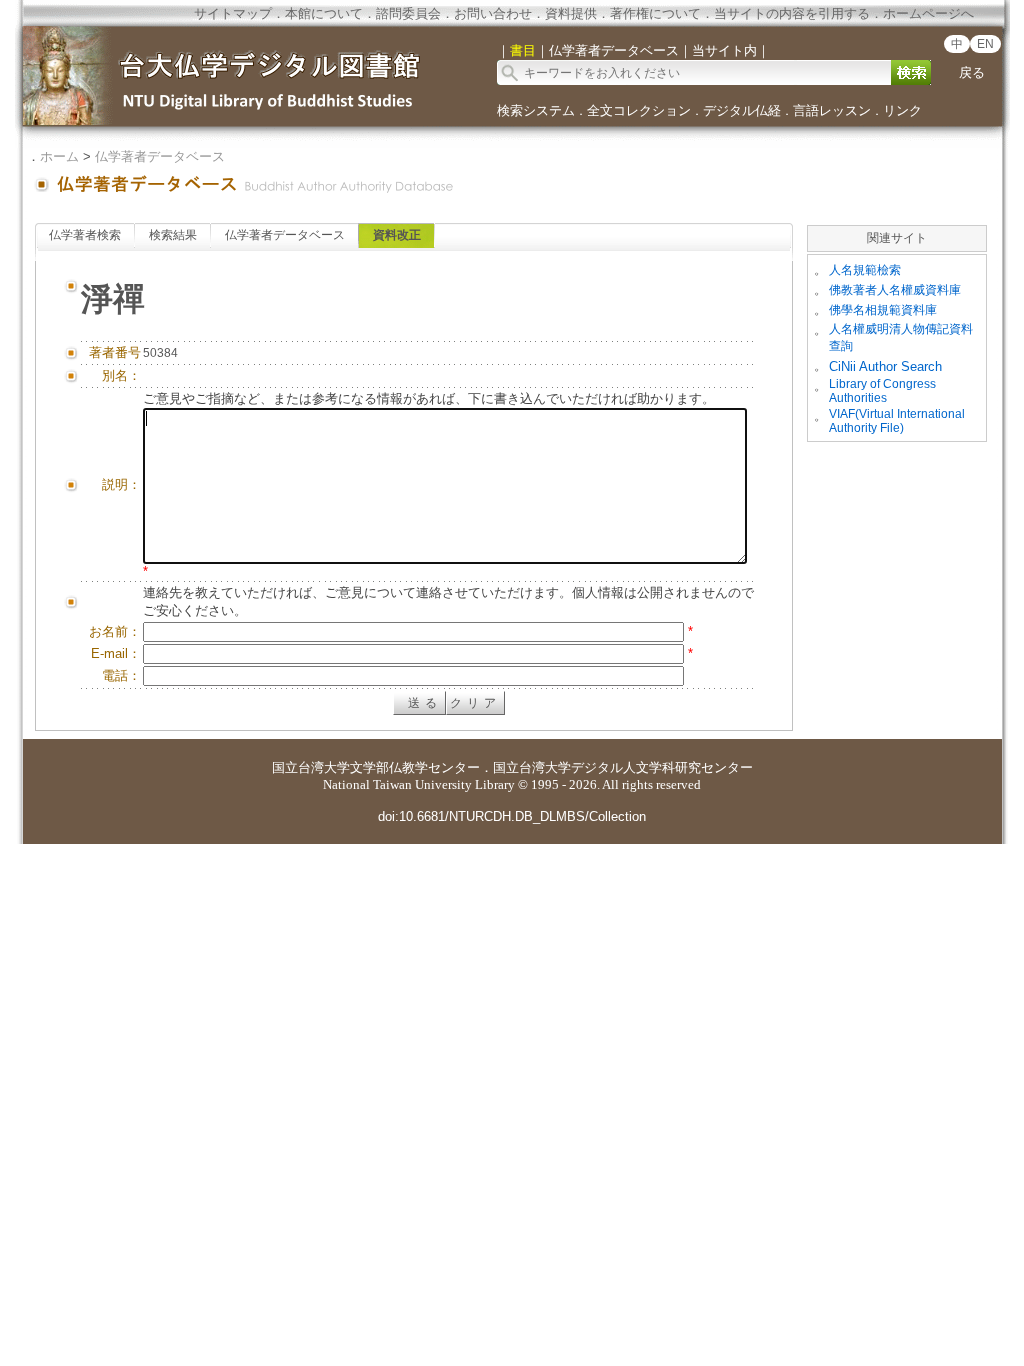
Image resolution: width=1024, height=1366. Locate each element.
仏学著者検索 (85, 235)
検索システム (536, 110)
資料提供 (571, 13)
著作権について (655, 13)
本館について (324, 13)
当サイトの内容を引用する (792, 13)
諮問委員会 (408, 13)
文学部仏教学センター (415, 767)
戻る (972, 72)
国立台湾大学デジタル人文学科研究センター (623, 767)
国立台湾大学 (311, 767)
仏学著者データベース (160, 156)
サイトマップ (233, 13)
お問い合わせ (493, 13)
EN (985, 44)
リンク (902, 110)
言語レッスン (832, 110)
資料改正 (397, 235)
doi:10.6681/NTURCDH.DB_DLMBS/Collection (512, 816)
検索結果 (173, 235)
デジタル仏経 (742, 110)
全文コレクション (639, 110)
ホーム (59, 156)
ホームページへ (928, 13)
